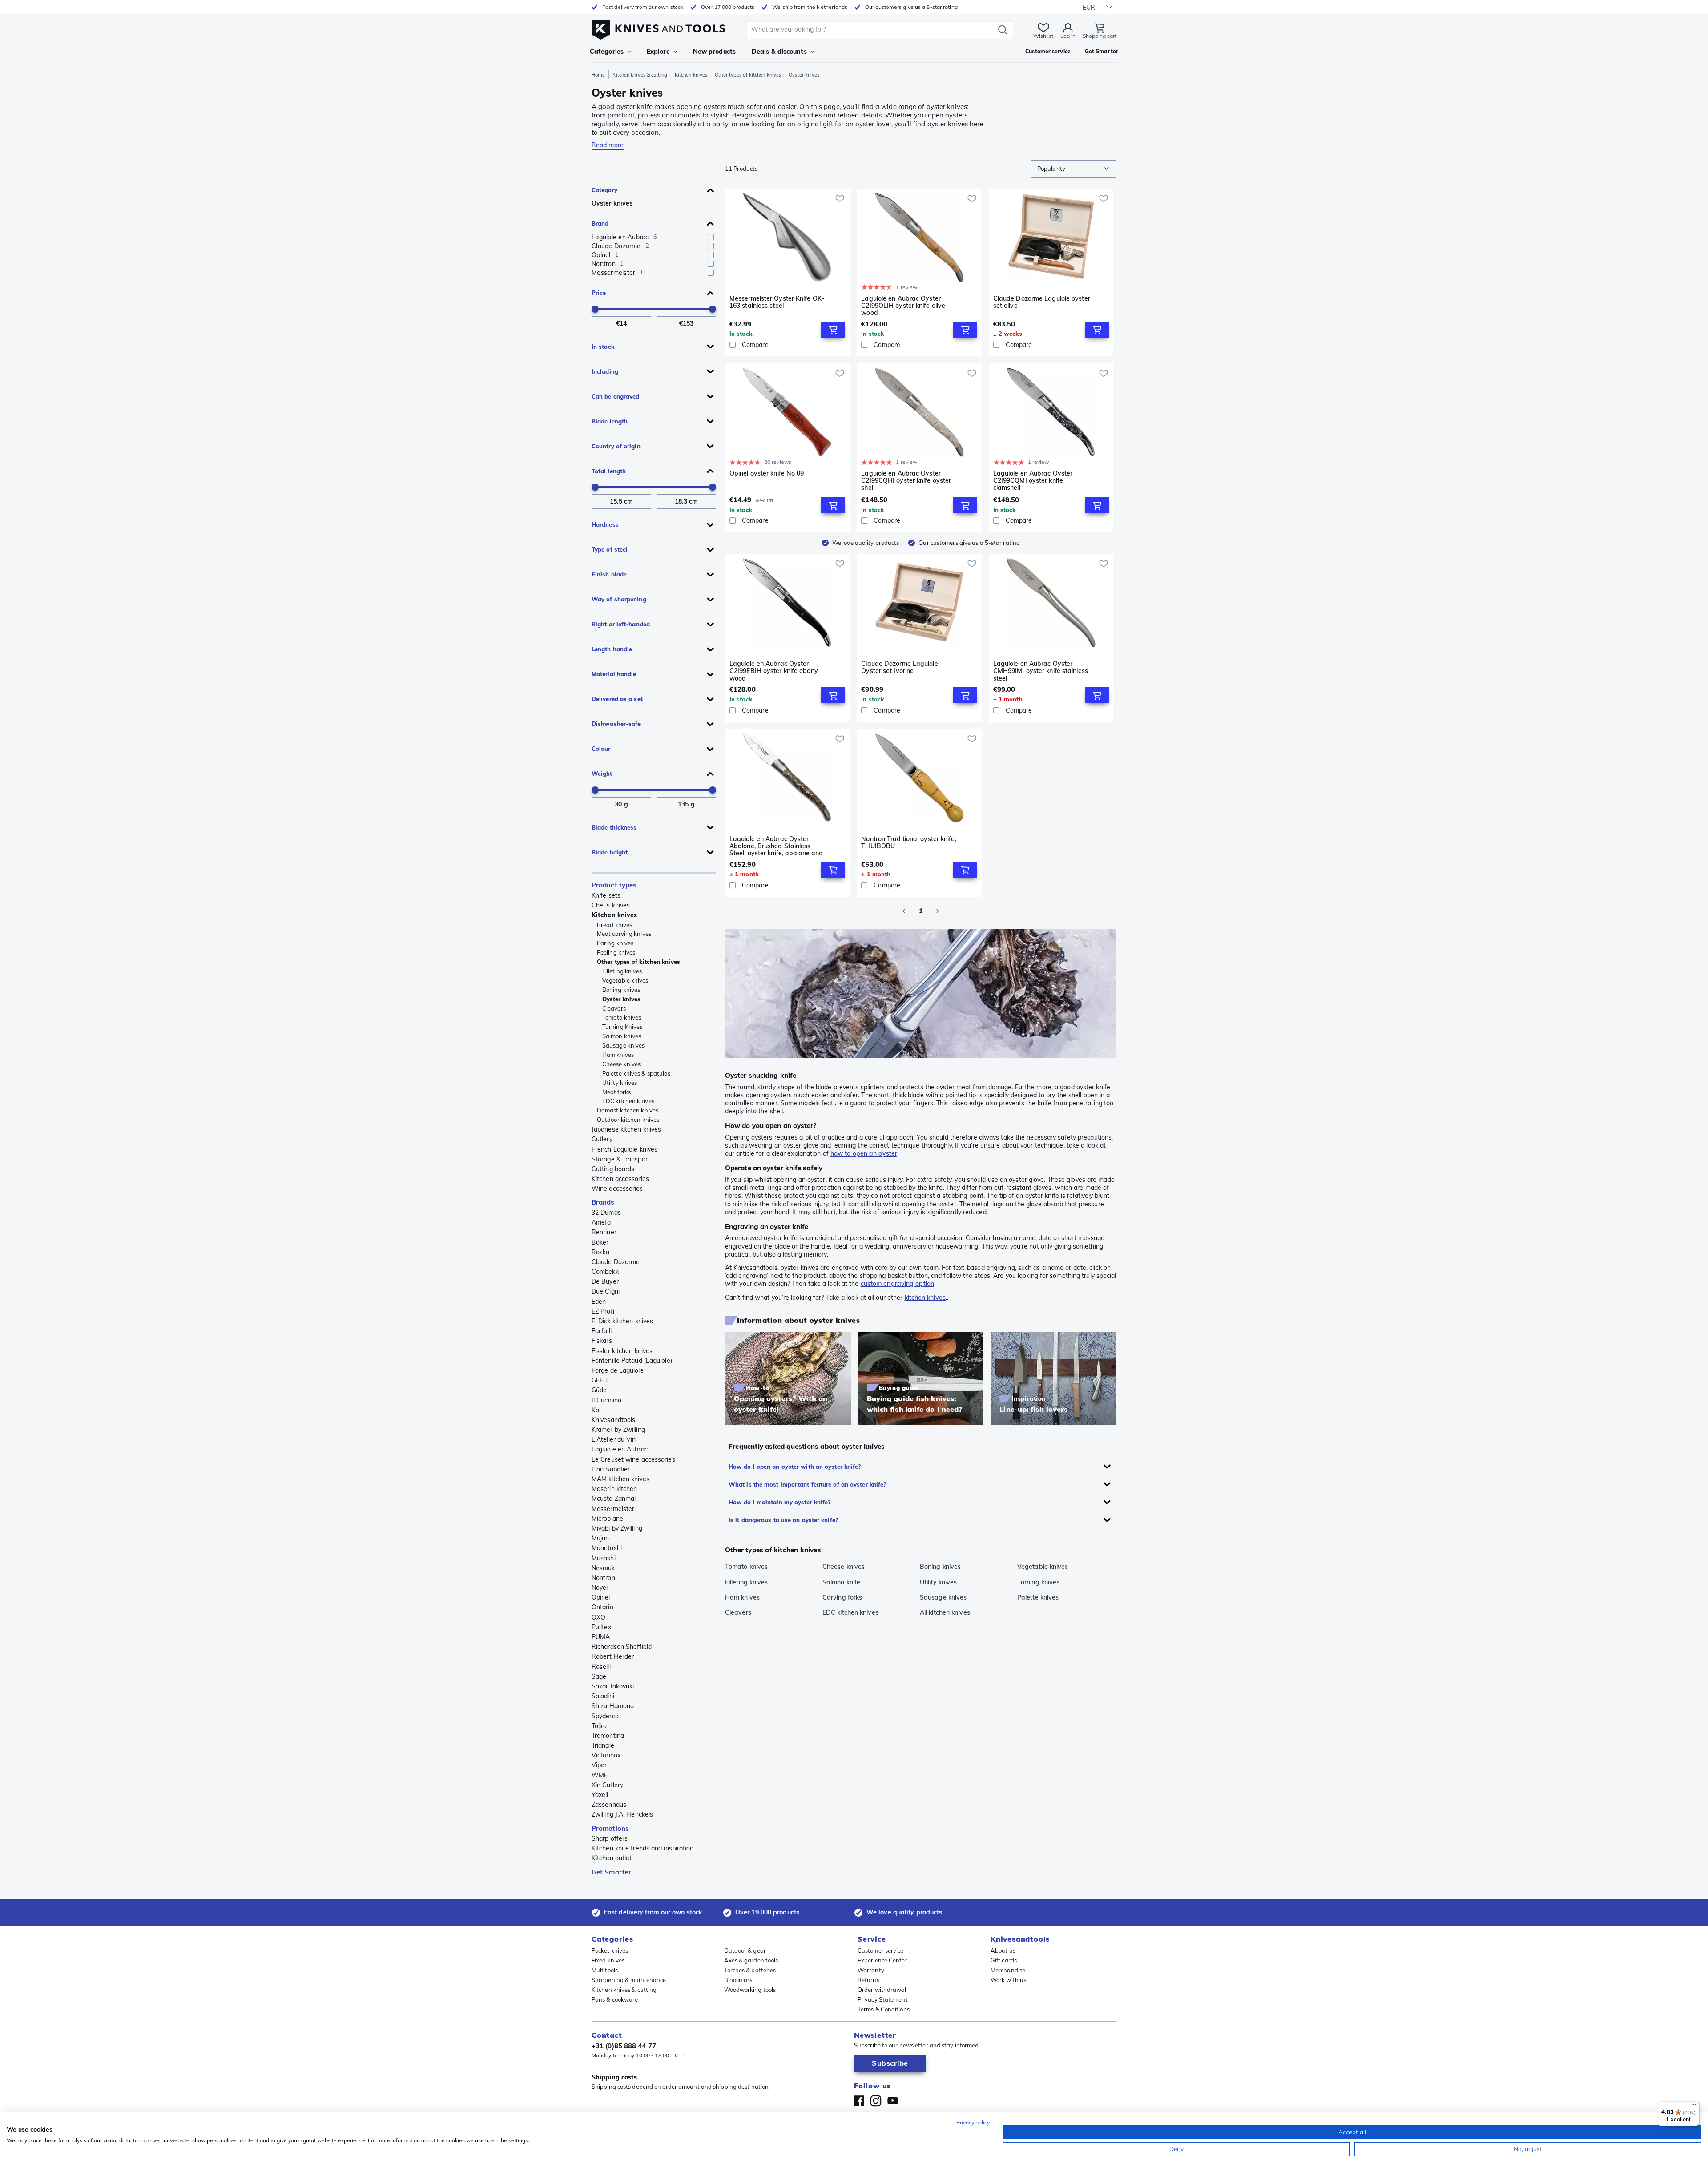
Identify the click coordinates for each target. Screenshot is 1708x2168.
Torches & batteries (750, 1970)
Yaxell (600, 1795)
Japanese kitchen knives (626, 1129)
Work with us (1008, 1980)
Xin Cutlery (607, 1785)
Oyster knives (612, 203)
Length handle (612, 649)
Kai (596, 1410)
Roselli (601, 1667)
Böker (600, 1242)
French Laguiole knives (624, 1149)
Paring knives (615, 943)
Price (599, 293)
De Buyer (605, 1281)
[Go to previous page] (904, 911)
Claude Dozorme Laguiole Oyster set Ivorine (899, 667)
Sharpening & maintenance (629, 1980)
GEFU (600, 1380)
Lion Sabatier (611, 1469)
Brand (600, 223)
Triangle (603, 1745)
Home (598, 75)
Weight (602, 774)
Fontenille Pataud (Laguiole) (632, 1361)
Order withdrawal (882, 1990)
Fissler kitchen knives (622, 1351)
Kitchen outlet (612, 1858)
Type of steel (610, 549)
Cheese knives (621, 1064)
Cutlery (602, 1139)
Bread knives (614, 925)
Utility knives (620, 1083)
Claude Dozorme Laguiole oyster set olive (1042, 302)
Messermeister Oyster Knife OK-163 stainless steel (777, 302)
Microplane (607, 1519)
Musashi (604, 1558)
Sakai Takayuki (613, 1686)
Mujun (600, 1538)
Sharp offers (610, 1838)
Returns (868, 1980)
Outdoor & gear (745, 1950)
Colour (601, 749)
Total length (609, 471)
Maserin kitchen (614, 1489)
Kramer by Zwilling (618, 1430)
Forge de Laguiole (618, 1370)
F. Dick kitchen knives (622, 1321)
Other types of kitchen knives (748, 75)
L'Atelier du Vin (614, 1439)
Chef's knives (611, 905)
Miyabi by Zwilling (617, 1528)
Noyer (600, 1588)
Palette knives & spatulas (636, 1073)
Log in (1068, 36)
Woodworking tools (750, 1990)
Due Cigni (606, 1291)
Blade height (610, 852)
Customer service (881, 1950)
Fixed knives (608, 1960)
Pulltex (601, 1627)
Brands (603, 1202)
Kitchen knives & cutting (640, 75)
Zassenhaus (609, 1805)
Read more (608, 145)
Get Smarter (611, 1872)
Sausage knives (623, 1045)
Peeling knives (616, 952)
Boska (601, 1252)
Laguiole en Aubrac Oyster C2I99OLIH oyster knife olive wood (903, 306)
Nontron (603, 1578)
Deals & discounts (779, 52)
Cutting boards (613, 1169)
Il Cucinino (606, 1400)
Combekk (605, 1272)
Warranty (871, 1970)
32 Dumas (606, 1213)
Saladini (603, 1696)
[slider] (595, 309)
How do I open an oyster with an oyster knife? (795, 1467)
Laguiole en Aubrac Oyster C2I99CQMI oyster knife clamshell (1033, 480)
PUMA (601, 1637)
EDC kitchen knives (628, 1101)
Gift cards (1004, 1960)
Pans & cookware (615, 1999)
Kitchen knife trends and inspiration (643, 1848)
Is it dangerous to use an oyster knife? (783, 1520)
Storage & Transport (621, 1159)
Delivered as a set (617, 699)
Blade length (610, 421)
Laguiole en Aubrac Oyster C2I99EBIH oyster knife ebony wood (774, 671)
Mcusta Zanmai (614, 1499)
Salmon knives (622, 1036)
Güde (599, 1390)
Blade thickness (614, 827)
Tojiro (599, 1726)
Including (605, 371)
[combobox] (1074, 169)
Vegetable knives (625, 980)
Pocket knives (610, 1950)
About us (1003, 1950)
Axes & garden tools (751, 1960)
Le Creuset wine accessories (633, 1459)
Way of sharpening (619, 599)
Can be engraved (616, 396)
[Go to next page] (938, 911)
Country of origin (616, 446)
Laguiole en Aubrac (620, 1449)
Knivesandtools (613, 1420)
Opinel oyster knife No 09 (767, 473)
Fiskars (602, 1341)
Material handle (614, 674)
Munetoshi (607, 1548)
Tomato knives (622, 1017)
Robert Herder (613, 1656)
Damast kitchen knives (628, 1110)
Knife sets (606, 895)
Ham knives (618, 1055)
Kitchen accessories (620, 1179)
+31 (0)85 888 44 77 (624, 2046)
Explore (658, 52)
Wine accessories (617, 1189)
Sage (599, 1676)
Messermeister (613, 1509)
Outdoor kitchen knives (628, 1120)
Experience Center (882, 1960)
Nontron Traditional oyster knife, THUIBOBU (908, 843)
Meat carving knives (624, 934)
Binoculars (738, 1980)
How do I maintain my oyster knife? (779, 1502)
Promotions (610, 1828)
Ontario (602, 1607)
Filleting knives (622, 971)
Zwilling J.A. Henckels (622, 1814)
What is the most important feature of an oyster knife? (807, 1484)
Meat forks (616, 1092)
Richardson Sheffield (622, 1647)
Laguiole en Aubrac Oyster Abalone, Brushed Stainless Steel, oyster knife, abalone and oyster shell (776, 846)
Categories (607, 52)
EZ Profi (603, 1311)
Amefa (601, 1222)
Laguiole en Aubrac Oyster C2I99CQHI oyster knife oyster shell (906, 480)
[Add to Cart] (833, 330)
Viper (599, 1765)
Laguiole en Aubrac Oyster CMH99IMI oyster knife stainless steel (1041, 671)
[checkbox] (711, 237)
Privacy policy (973, 2122)
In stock (603, 347)
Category (604, 190)
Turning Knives (622, 1027)
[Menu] (1694, 2107)
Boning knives (621, 990)
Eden (599, 1302)
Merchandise (1008, 1970)
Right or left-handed (621, 624)
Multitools (605, 1970)
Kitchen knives (691, 75)
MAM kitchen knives (620, 1479)
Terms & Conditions (884, 2009)
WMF (600, 1775)
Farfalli (602, 1331)
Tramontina (608, 1736)
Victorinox (606, 1755)
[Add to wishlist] (840, 198)
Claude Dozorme (616, 1262)
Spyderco (605, 1716)
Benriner (604, 1232)
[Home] (658, 27)
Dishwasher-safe (616, 724)
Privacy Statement (883, 1999)
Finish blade (609, 574)
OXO (598, 1617)
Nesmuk (603, 1568)
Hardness (605, 524)
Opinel (601, 1597)
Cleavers (614, 1008)
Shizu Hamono (613, 1706)
